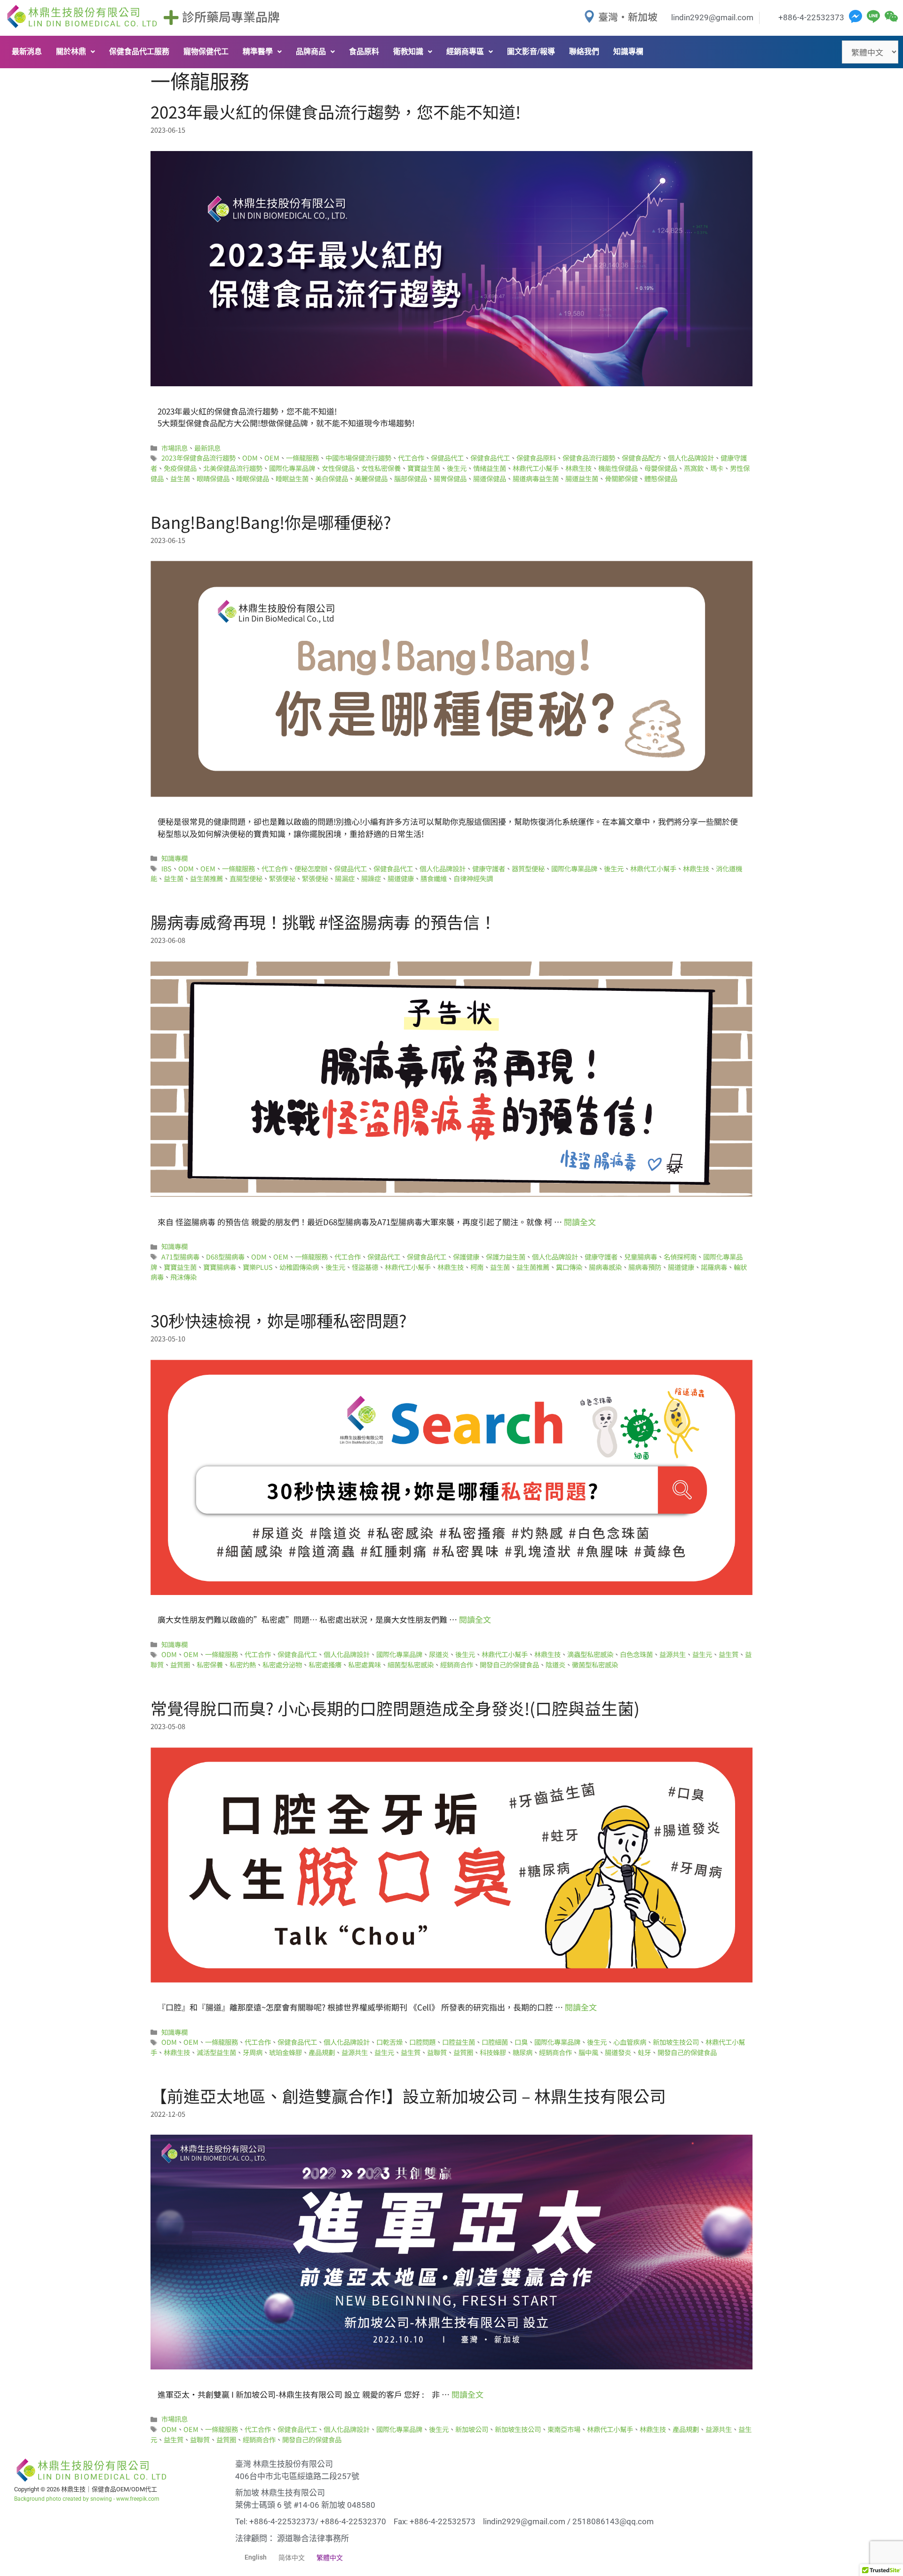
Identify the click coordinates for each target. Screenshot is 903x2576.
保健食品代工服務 (139, 52)
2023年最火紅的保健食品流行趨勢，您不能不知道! (336, 111)
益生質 (729, 1654)
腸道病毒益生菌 (536, 478)
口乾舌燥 (389, 2042)
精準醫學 (258, 52)
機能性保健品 (618, 468)
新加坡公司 (472, 2429)
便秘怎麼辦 (311, 868)
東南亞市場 (564, 2429)
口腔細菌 (495, 2042)
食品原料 (364, 52)
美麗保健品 (371, 478)
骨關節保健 (621, 478)
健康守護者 (489, 868)
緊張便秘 (315, 878)
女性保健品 (338, 468)
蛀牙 (644, 2052)
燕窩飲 (694, 468)
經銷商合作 (457, 1664)
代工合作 (411, 458)
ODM (250, 458)
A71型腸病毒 (180, 1256)
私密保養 (210, 1664)
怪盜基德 (365, 1267)
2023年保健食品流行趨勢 (198, 458)
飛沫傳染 (183, 1277)
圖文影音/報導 (531, 52)
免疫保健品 (180, 468)
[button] (75, 52)
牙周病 (253, 2052)
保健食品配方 (642, 458)
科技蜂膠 (493, 2052)
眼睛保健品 (213, 478)
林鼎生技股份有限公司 (93, 17)
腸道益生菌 (582, 478)
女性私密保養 (381, 468)
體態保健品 (661, 478)
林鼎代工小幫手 (536, 468)
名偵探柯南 (680, 1256)
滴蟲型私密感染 (590, 1654)
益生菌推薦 (206, 878)
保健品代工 (447, 458)
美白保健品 (332, 478)
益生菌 (180, 478)
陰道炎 (555, 1664)
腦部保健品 (411, 478)
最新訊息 (207, 448)
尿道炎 (439, 1654)
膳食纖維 (434, 878)
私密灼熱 (243, 1664)
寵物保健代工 (206, 52)
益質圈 (180, 1664)
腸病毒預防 (645, 1267)
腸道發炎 (618, 2052)
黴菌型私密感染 (595, 1664)
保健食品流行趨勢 (589, 458)
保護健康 (466, 1256)
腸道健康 (401, 878)
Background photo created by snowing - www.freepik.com (87, 2499)
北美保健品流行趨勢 (233, 468)
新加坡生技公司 (676, 2042)
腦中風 (588, 2052)
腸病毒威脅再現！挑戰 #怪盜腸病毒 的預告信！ (323, 921)
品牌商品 (311, 52)
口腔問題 (422, 2042)
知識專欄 (628, 52)
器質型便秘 (528, 868)
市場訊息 (174, 448)
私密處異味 (364, 1664)
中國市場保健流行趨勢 (358, 458)
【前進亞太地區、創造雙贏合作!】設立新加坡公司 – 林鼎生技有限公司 (408, 2095)
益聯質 (437, 2052)
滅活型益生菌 (216, 2052)
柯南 (477, 1267)
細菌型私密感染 (411, 1664)
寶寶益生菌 (424, 468)
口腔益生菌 (459, 2042)
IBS (166, 868)
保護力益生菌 (506, 1256)
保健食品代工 (490, 458)
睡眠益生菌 (292, 478)
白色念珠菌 (636, 1654)
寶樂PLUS (258, 1267)
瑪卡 (717, 468)
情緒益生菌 (490, 468)
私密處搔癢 (325, 1664)
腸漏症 (345, 878)
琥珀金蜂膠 (285, 2052)
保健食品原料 (536, 458)
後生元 (457, 468)
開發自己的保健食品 (509, 1664)
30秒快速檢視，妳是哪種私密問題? (279, 1320)
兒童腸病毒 (641, 1256)
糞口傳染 (569, 1267)
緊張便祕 (282, 878)
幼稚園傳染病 (299, 1267)
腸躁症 (371, 878)
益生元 (702, 1654)
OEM (272, 458)
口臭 (521, 2042)
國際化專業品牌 (292, 468)
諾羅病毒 (714, 1267)
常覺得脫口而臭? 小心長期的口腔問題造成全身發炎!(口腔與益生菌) (395, 1708)
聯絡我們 (584, 52)
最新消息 (27, 52)
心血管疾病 (630, 2042)
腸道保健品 (490, 478)
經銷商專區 (465, 52)
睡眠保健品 (253, 478)
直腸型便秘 (246, 878)
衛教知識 (408, 52)
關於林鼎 (71, 52)
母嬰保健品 (661, 468)
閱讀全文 (580, 1222)
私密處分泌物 (282, 1664)
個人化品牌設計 (691, 458)
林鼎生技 (578, 468)
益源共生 (673, 1654)
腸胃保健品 (450, 478)
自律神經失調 (473, 878)
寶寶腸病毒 (220, 1267)
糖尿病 (523, 2052)
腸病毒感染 (605, 1267)
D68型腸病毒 (225, 1256)
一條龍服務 (302, 458)
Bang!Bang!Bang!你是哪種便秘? (271, 522)
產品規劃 (322, 2052)
